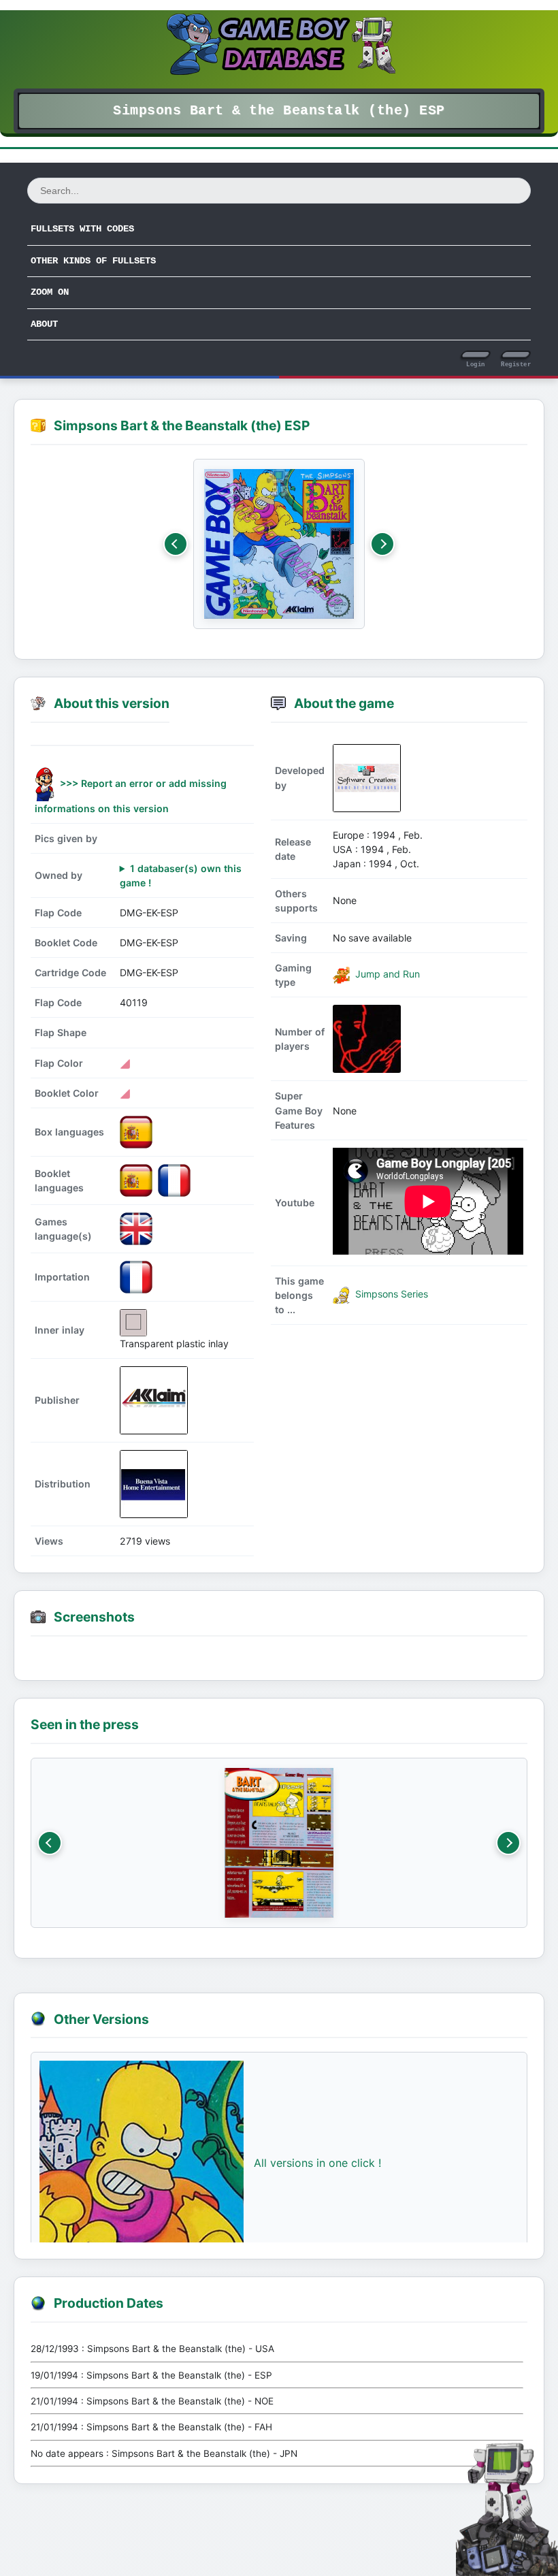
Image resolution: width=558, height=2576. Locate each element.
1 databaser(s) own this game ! (181, 875)
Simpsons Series (390, 1294)
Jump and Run (386, 974)
